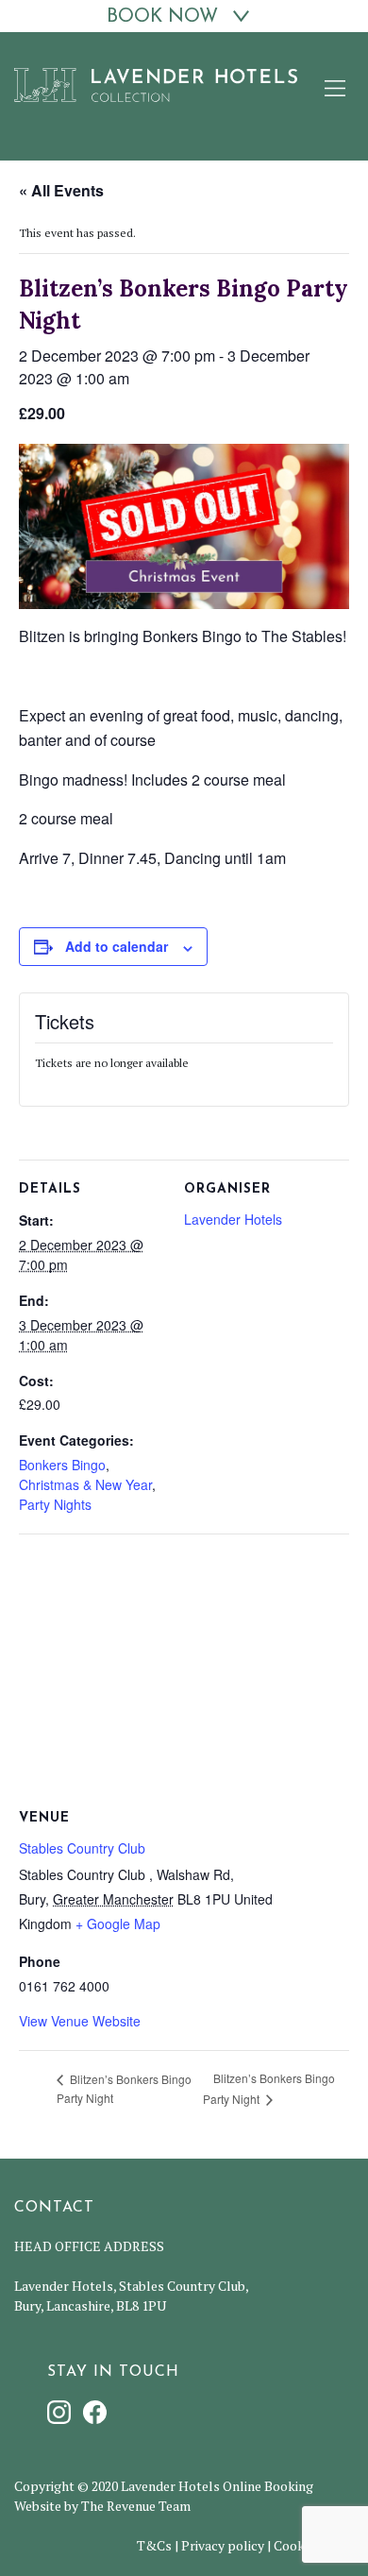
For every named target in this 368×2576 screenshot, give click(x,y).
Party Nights (55, 1504)
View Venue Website (80, 2021)
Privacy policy (223, 2545)
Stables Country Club (82, 1848)
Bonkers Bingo (62, 1465)
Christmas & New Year (85, 1484)
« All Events (61, 190)
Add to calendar (117, 946)
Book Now (162, 17)
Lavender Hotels (233, 1219)
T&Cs (154, 2545)
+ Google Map (118, 1924)
